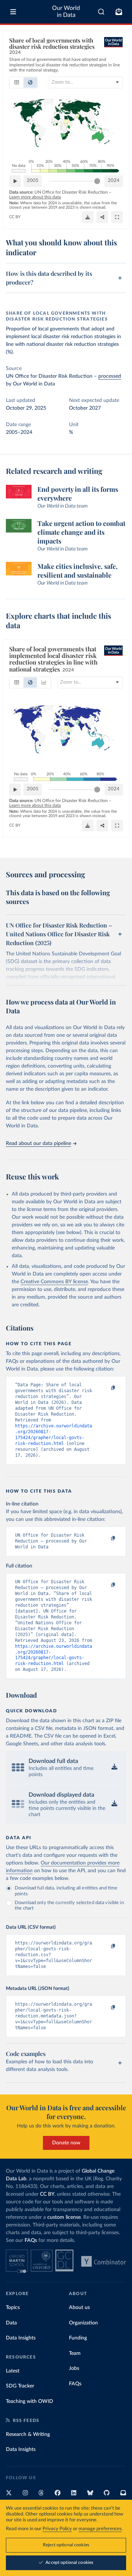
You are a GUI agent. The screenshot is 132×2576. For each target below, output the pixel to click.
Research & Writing (28, 2434)
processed (110, 376)
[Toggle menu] (13, 12)
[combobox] (101, 12)
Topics (13, 2308)
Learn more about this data (35, 197)
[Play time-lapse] (15, 181)
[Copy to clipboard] (105, 1388)
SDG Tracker (20, 2386)
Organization (83, 2323)
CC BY (15, 217)
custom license (64, 2217)
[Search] (101, 12)
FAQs (31, 2240)
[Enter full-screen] (117, 217)
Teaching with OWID (30, 2401)
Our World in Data (66, 12)
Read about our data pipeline (38, 1144)
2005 (33, 181)
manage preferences (100, 2529)
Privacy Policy (57, 2529)
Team (75, 2353)
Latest (13, 2371)
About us (79, 2308)
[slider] (97, 181)
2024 (114, 181)
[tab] (17, 83)
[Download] (88, 217)
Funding (78, 2338)
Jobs (74, 2368)
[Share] (102, 217)
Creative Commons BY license (54, 1282)
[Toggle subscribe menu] (119, 12)
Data (11, 2323)
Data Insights (21, 2338)
